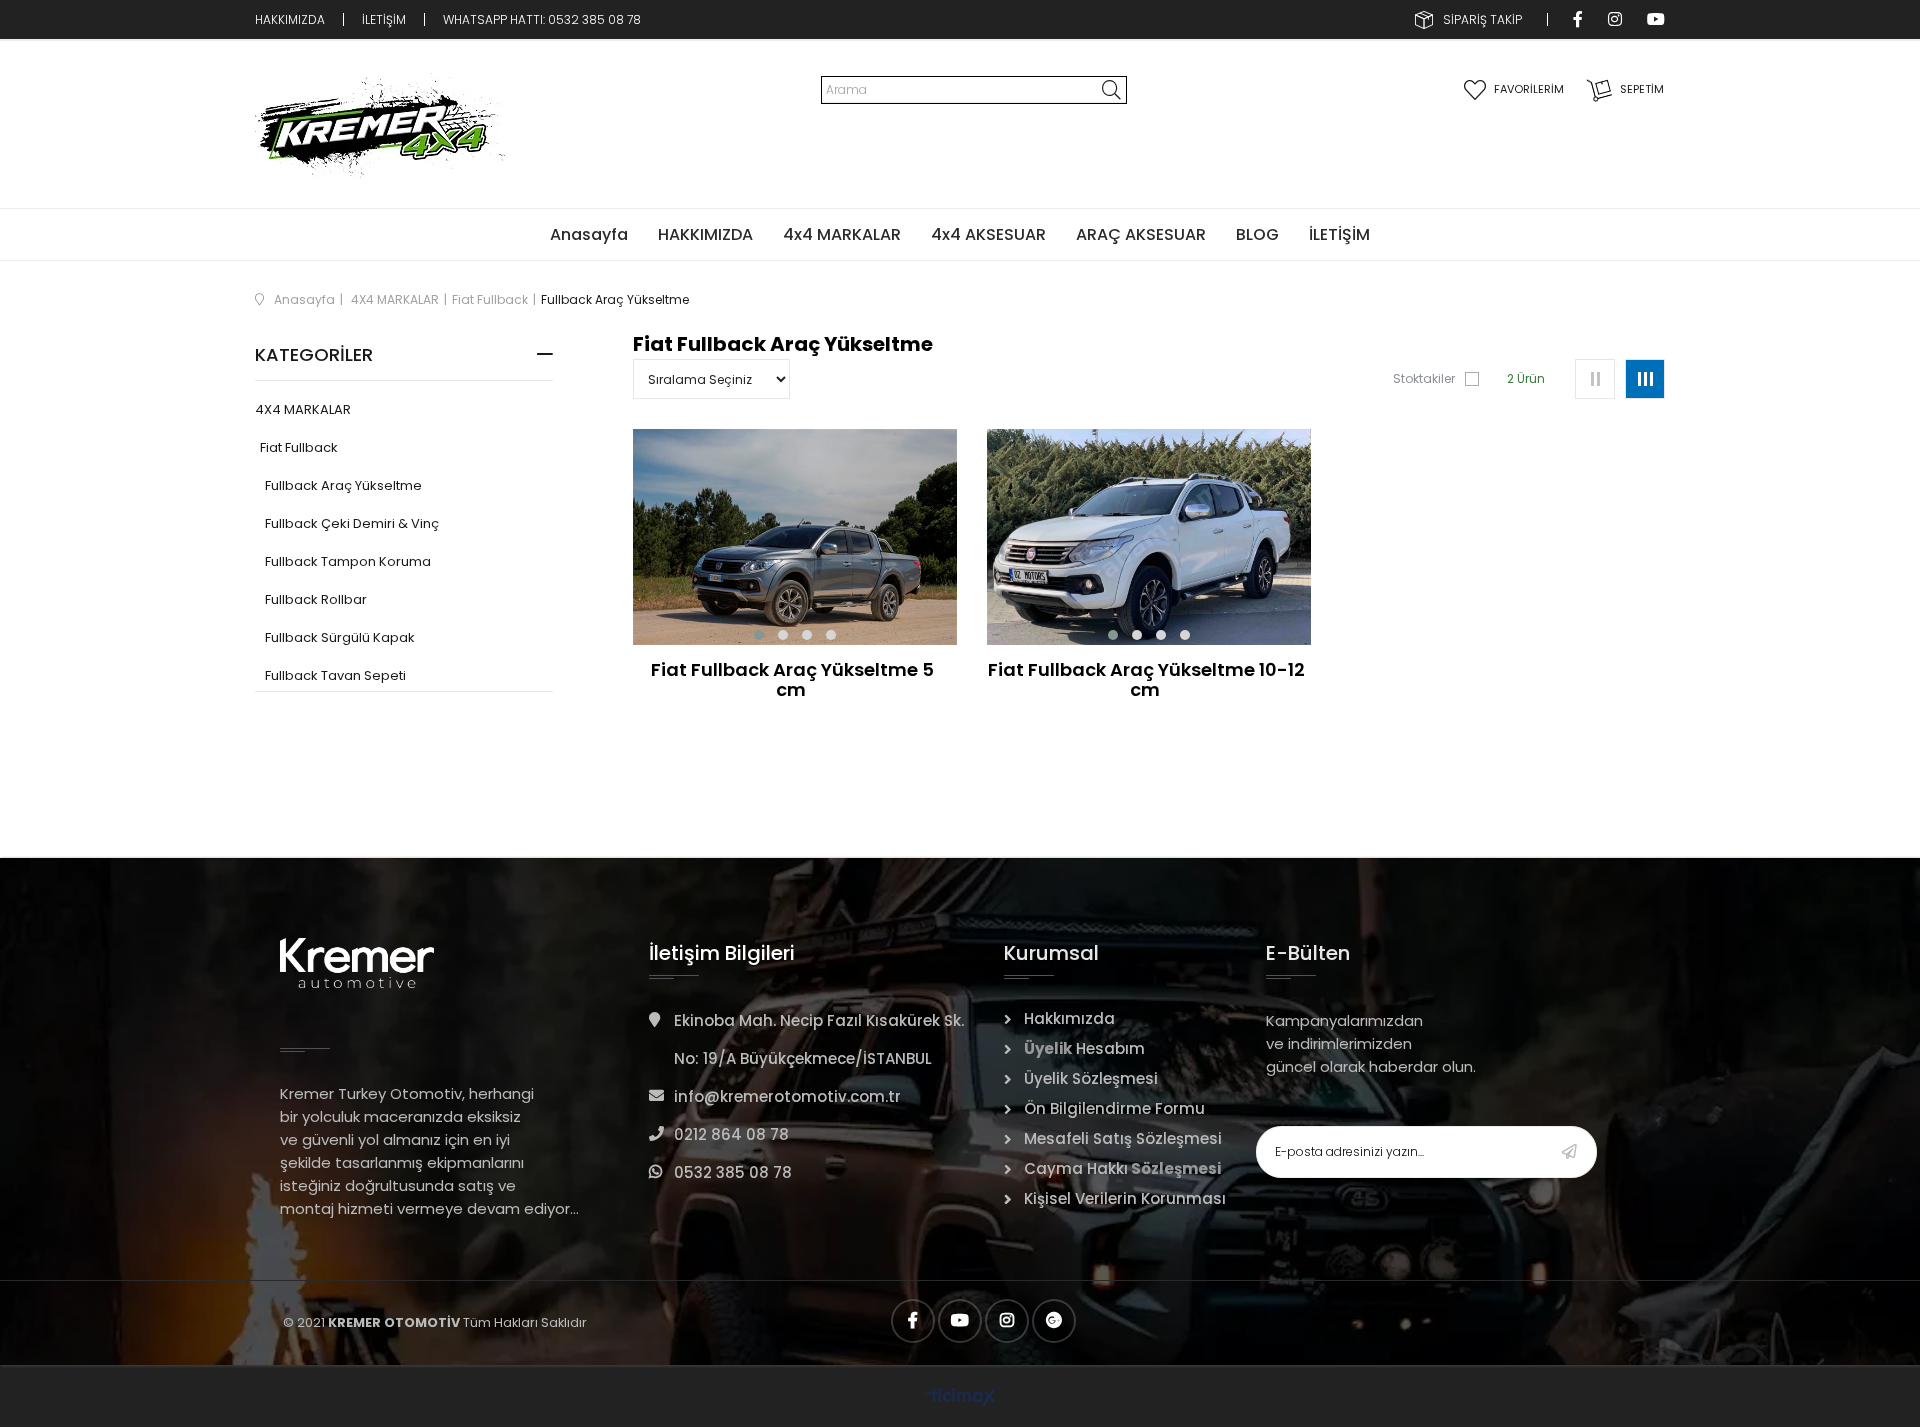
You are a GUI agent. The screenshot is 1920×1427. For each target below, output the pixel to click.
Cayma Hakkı (1076, 1168)
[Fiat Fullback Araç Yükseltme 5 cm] (795, 537)
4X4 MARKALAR (303, 410)
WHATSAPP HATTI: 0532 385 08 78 (543, 19)
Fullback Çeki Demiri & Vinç (352, 524)
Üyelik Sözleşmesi (1091, 1078)
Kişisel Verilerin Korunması (1125, 1198)
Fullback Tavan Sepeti (335, 676)
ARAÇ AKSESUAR (1141, 234)
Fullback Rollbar (316, 600)
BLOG (1257, 234)
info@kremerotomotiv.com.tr (787, 1096)
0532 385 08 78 (733, 1172)
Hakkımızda (1069, 1018)
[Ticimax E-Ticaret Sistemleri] (960, 1398)
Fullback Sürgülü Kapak (340, 638)
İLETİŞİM (384, 19)
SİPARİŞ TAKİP (1482, 19)
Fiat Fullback (299, 448)
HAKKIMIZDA (290, 19)
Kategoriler (314, 354)
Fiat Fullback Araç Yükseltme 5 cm (792, 680)
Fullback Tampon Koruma (348, 562)
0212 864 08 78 (731, 1134)
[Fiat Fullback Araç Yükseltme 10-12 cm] (1149, 537)
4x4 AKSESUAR (988, 234)
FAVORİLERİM (1529, 89)
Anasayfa (589, 234)
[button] (759, 635)
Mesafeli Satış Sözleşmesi (1123, 1138)
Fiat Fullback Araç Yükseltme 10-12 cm (1146, 680)
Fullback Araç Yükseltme (343, 486)
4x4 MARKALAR (842, 234)
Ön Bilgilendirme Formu (1114, 1108)
